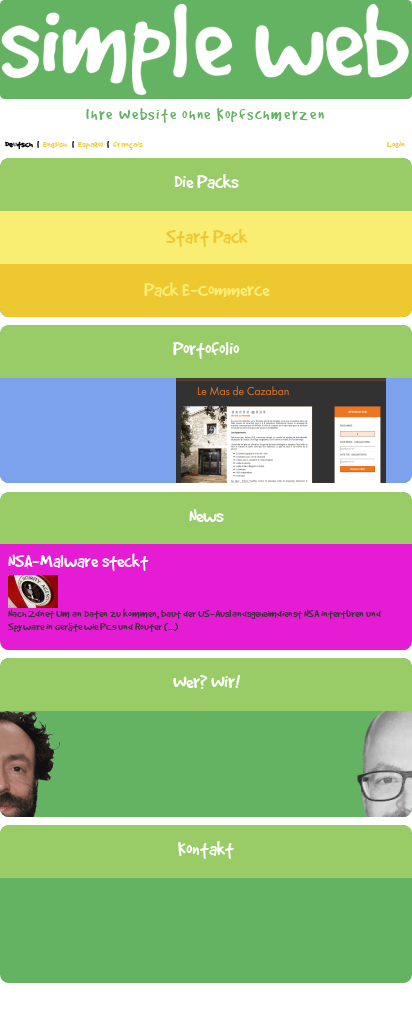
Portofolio (206, 349)
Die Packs (206, 182)
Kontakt (206, 849)
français (128, 144)
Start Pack (206, 237)
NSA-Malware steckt (78, 561)
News (206, 516)
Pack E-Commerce (206, 290)
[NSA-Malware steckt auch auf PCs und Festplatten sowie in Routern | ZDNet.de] (33, 589)
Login (396, 144)
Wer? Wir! (206, 682)
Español (91, 144)
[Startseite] (206, 47)
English (56, 144)
